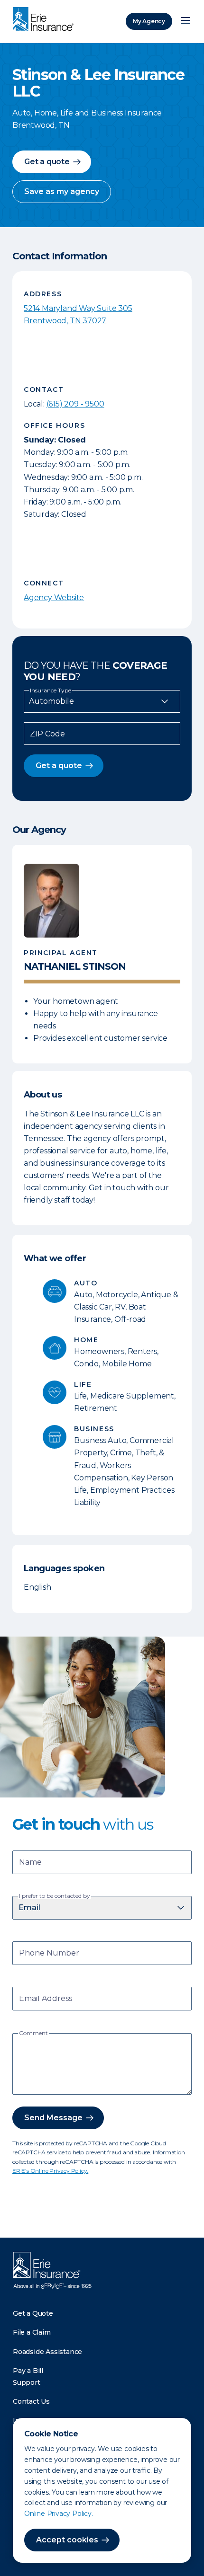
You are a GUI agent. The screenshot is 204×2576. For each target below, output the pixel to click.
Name (30, 1863)
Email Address (46, 1999)
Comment (33, 2033)
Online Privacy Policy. (59, 2514)
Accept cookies (67, 2540)
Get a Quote (33, 2313)
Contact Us (31, 2401)
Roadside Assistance (47, 2352)
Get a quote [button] (47, 162)
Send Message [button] (53, 2118)
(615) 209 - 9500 (75, 404)
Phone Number (49, 1954)
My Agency (149, 21)
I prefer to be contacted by (55, 1896)
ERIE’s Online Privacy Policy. (50, 2171)
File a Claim (32, 2332)
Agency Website (54, 598)
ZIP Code (47, 734)
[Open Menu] (185, 21)
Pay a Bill (28, 2371)
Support (27, 2382)
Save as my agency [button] (62, 191)
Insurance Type (51, 690)
